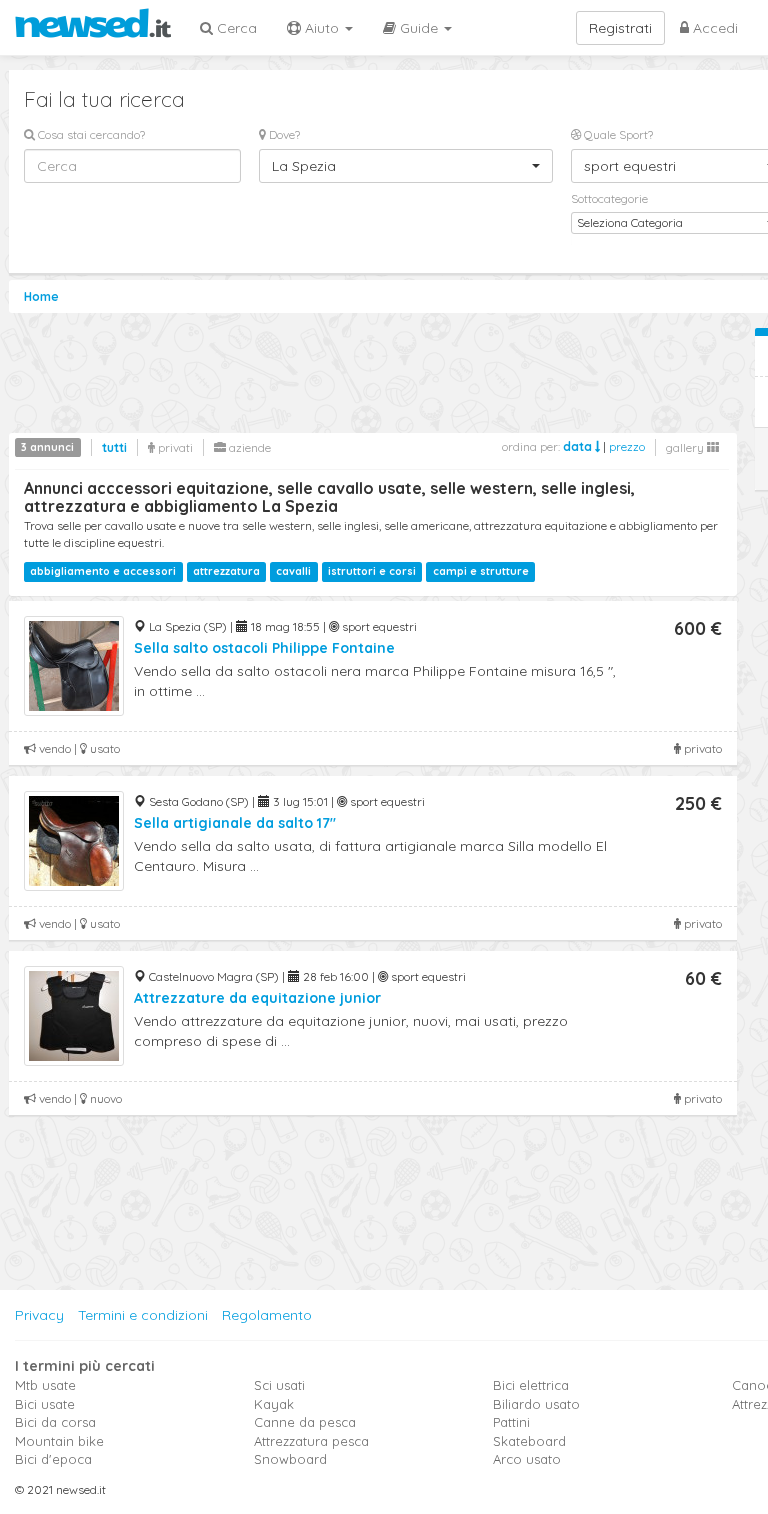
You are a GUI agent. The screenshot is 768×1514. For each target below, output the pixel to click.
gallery (686, 447)
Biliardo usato (536, 1404)
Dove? (283, 134)
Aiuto (322, 28)
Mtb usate (45, 1385)
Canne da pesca (305, 1422)
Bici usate (45, 1404)
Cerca (235, 28)
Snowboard (290, 1459)
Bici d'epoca (53, 1459)
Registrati (620, 28)
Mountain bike (59, 1441)
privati (174, 447)
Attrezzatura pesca (311, 1441)
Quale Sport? (617, 134)
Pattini (511, 1422)
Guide (419, 28)
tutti (114, 447)
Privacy (39, 1315)
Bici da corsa (55, 1422)
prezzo (627, 446)
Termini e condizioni (143, 1315)
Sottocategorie (609, 198)
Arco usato (527, 1459)
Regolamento (267, 1315)
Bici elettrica (531, 1385)
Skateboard (529, 1441)
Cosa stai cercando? (90, 134)
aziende (248, 447)
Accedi (713, 28)
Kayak (274, 1404)
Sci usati (279, 1385)
